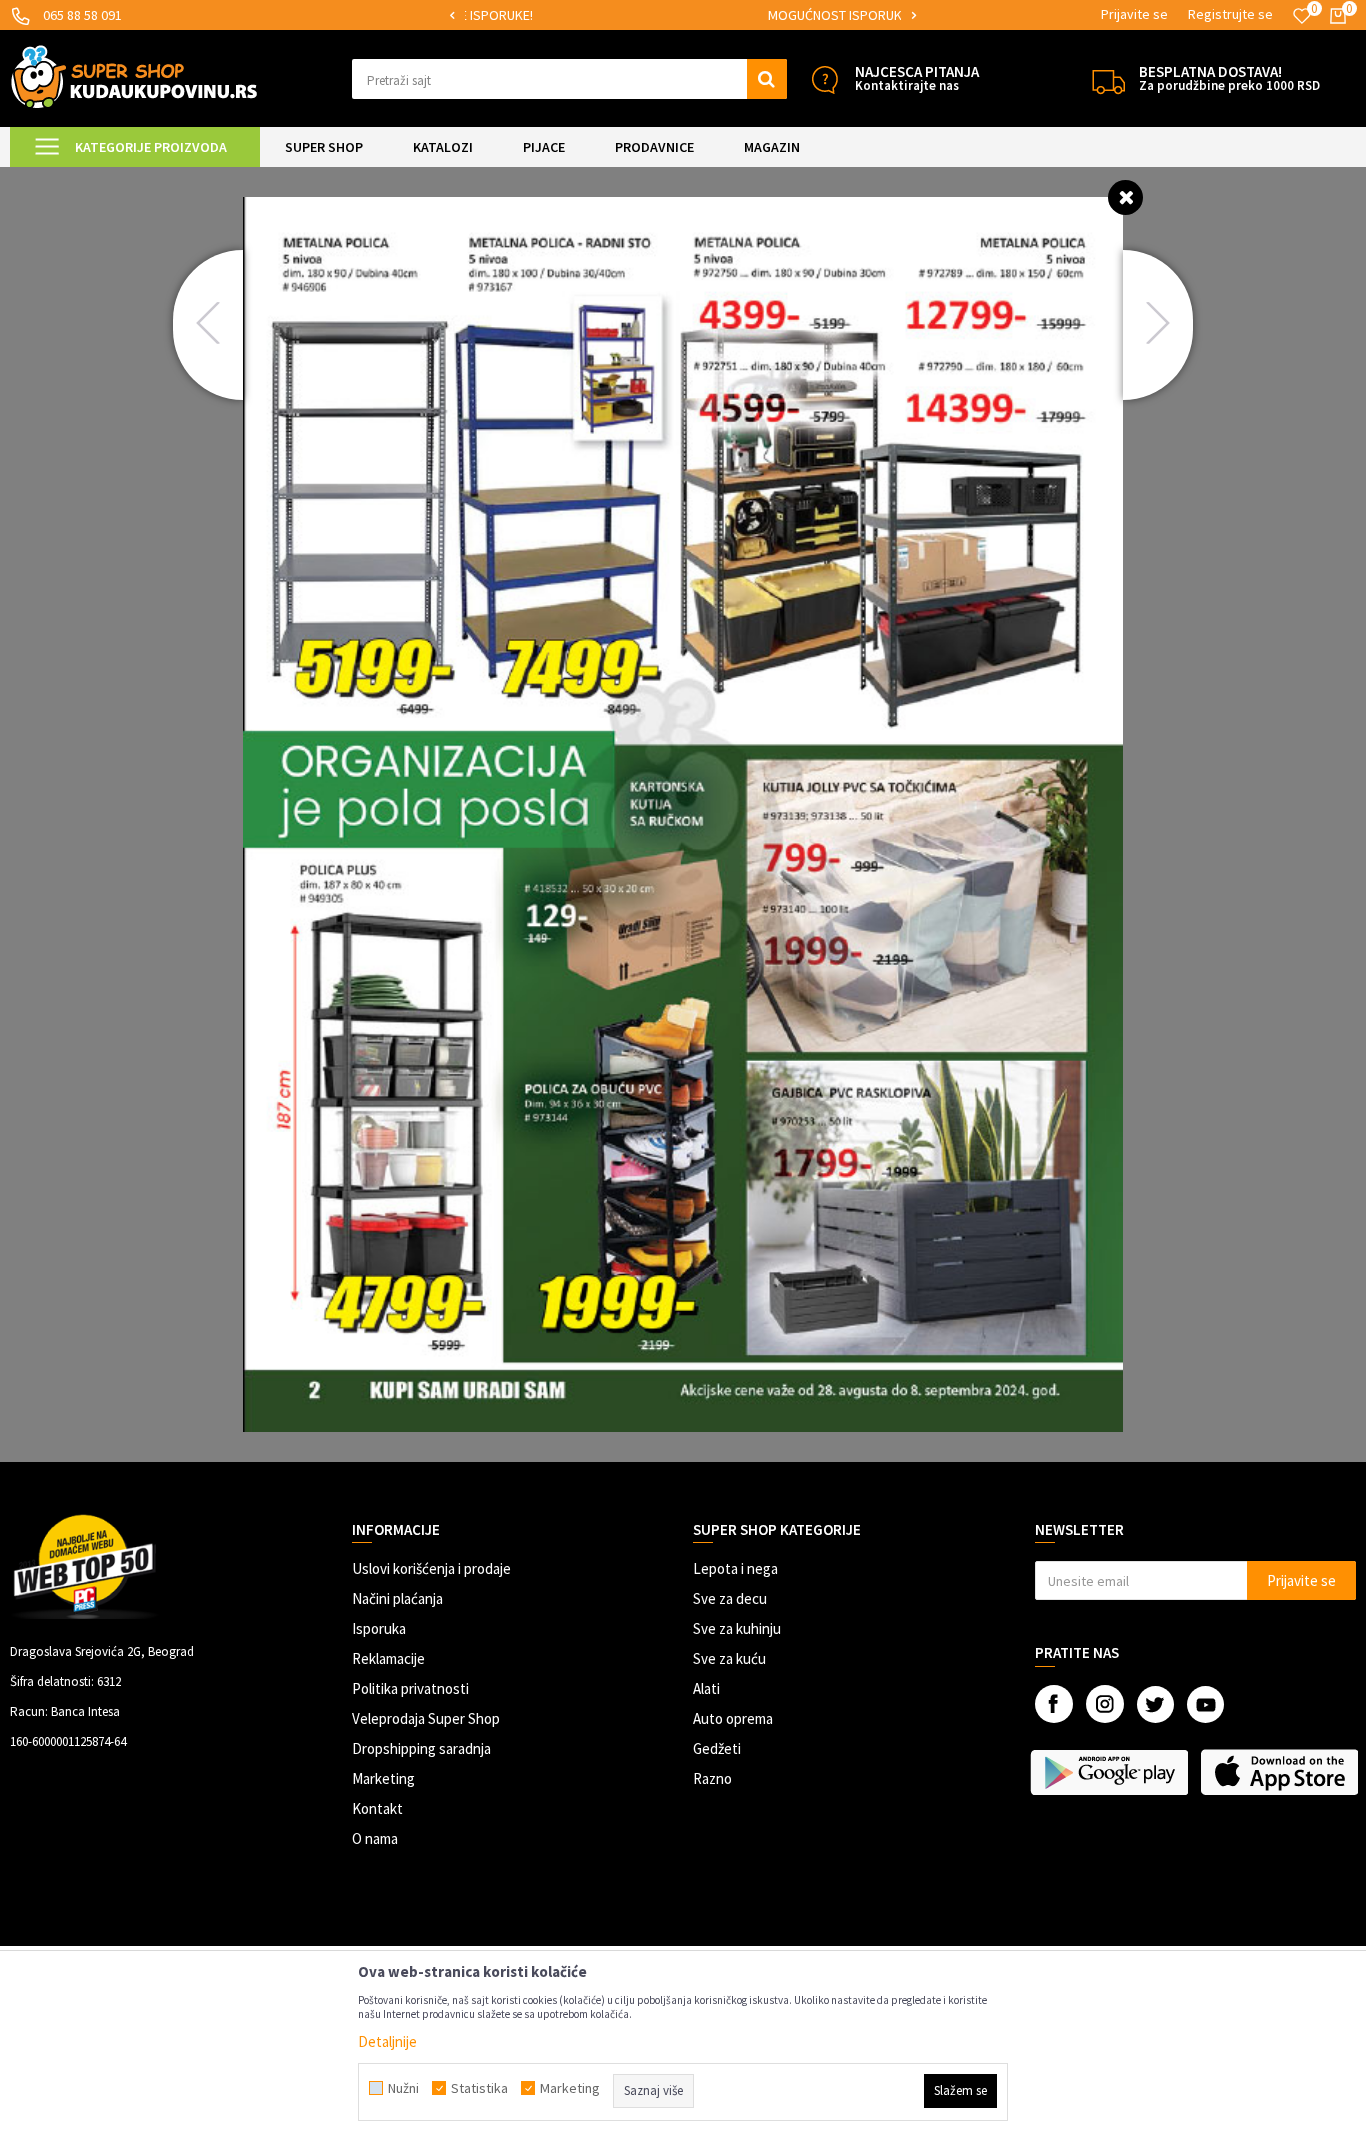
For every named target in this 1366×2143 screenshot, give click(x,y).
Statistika (479, 2088)
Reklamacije (388, 1658)
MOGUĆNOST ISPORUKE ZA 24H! (681, 15)
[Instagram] (1105, 1704)
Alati (706, 1688)
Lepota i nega (735, 1568)
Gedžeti (717, 1748)
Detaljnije (387, 2041)
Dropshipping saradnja (421, 1748)
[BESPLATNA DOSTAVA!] (1108, 79)
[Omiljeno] (1302, 16)
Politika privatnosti (410, 1688)
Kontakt (377, 1808)
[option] (682, 15)
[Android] (1110, 1772)
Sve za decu (730, 1598)
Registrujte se (1230, 14)
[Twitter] (1155, 1704)
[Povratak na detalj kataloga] (1125, 196)
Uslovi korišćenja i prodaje (431, 1568)
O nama (375, 1838)
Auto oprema (733, 1718)
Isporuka (379, 1628)
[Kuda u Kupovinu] (134, 76)
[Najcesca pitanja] (824, 79)
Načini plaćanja (397, 1598)
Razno (712, 1778)
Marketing (383, 1778)
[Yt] (1205, 1704)
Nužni (403, 2088)
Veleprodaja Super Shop (426, 1718)
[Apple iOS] (1280, 1772)
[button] (569, 79)
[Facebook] (1054, 1704)
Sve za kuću (729, 1658)
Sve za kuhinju (737, 1628)
